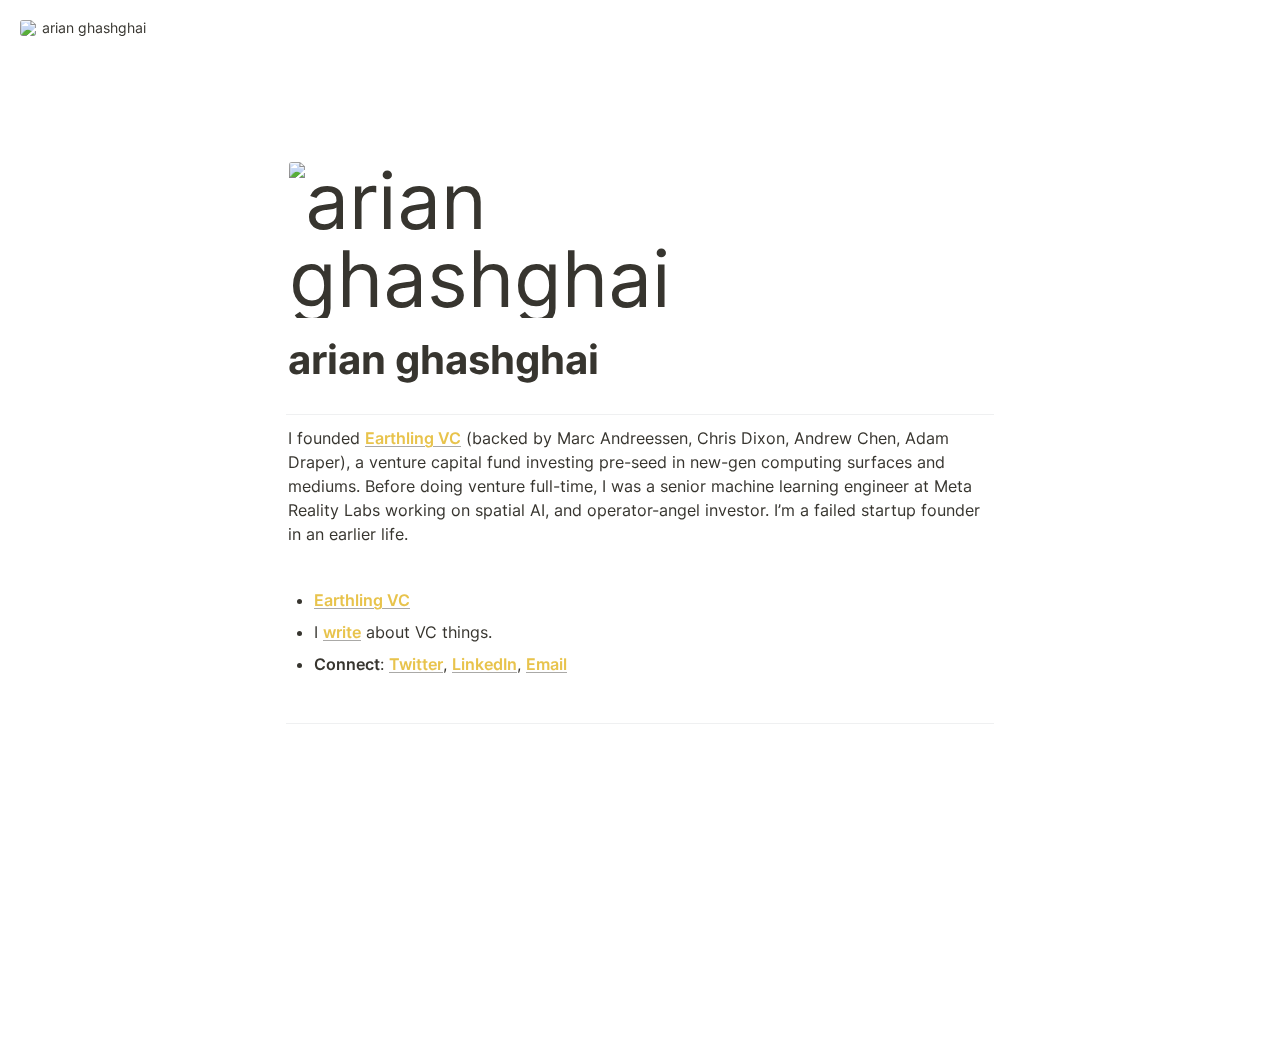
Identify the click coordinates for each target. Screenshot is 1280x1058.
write (342, 632)
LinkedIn (484, 664)
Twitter (416, 664)
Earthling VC (413, 438)
